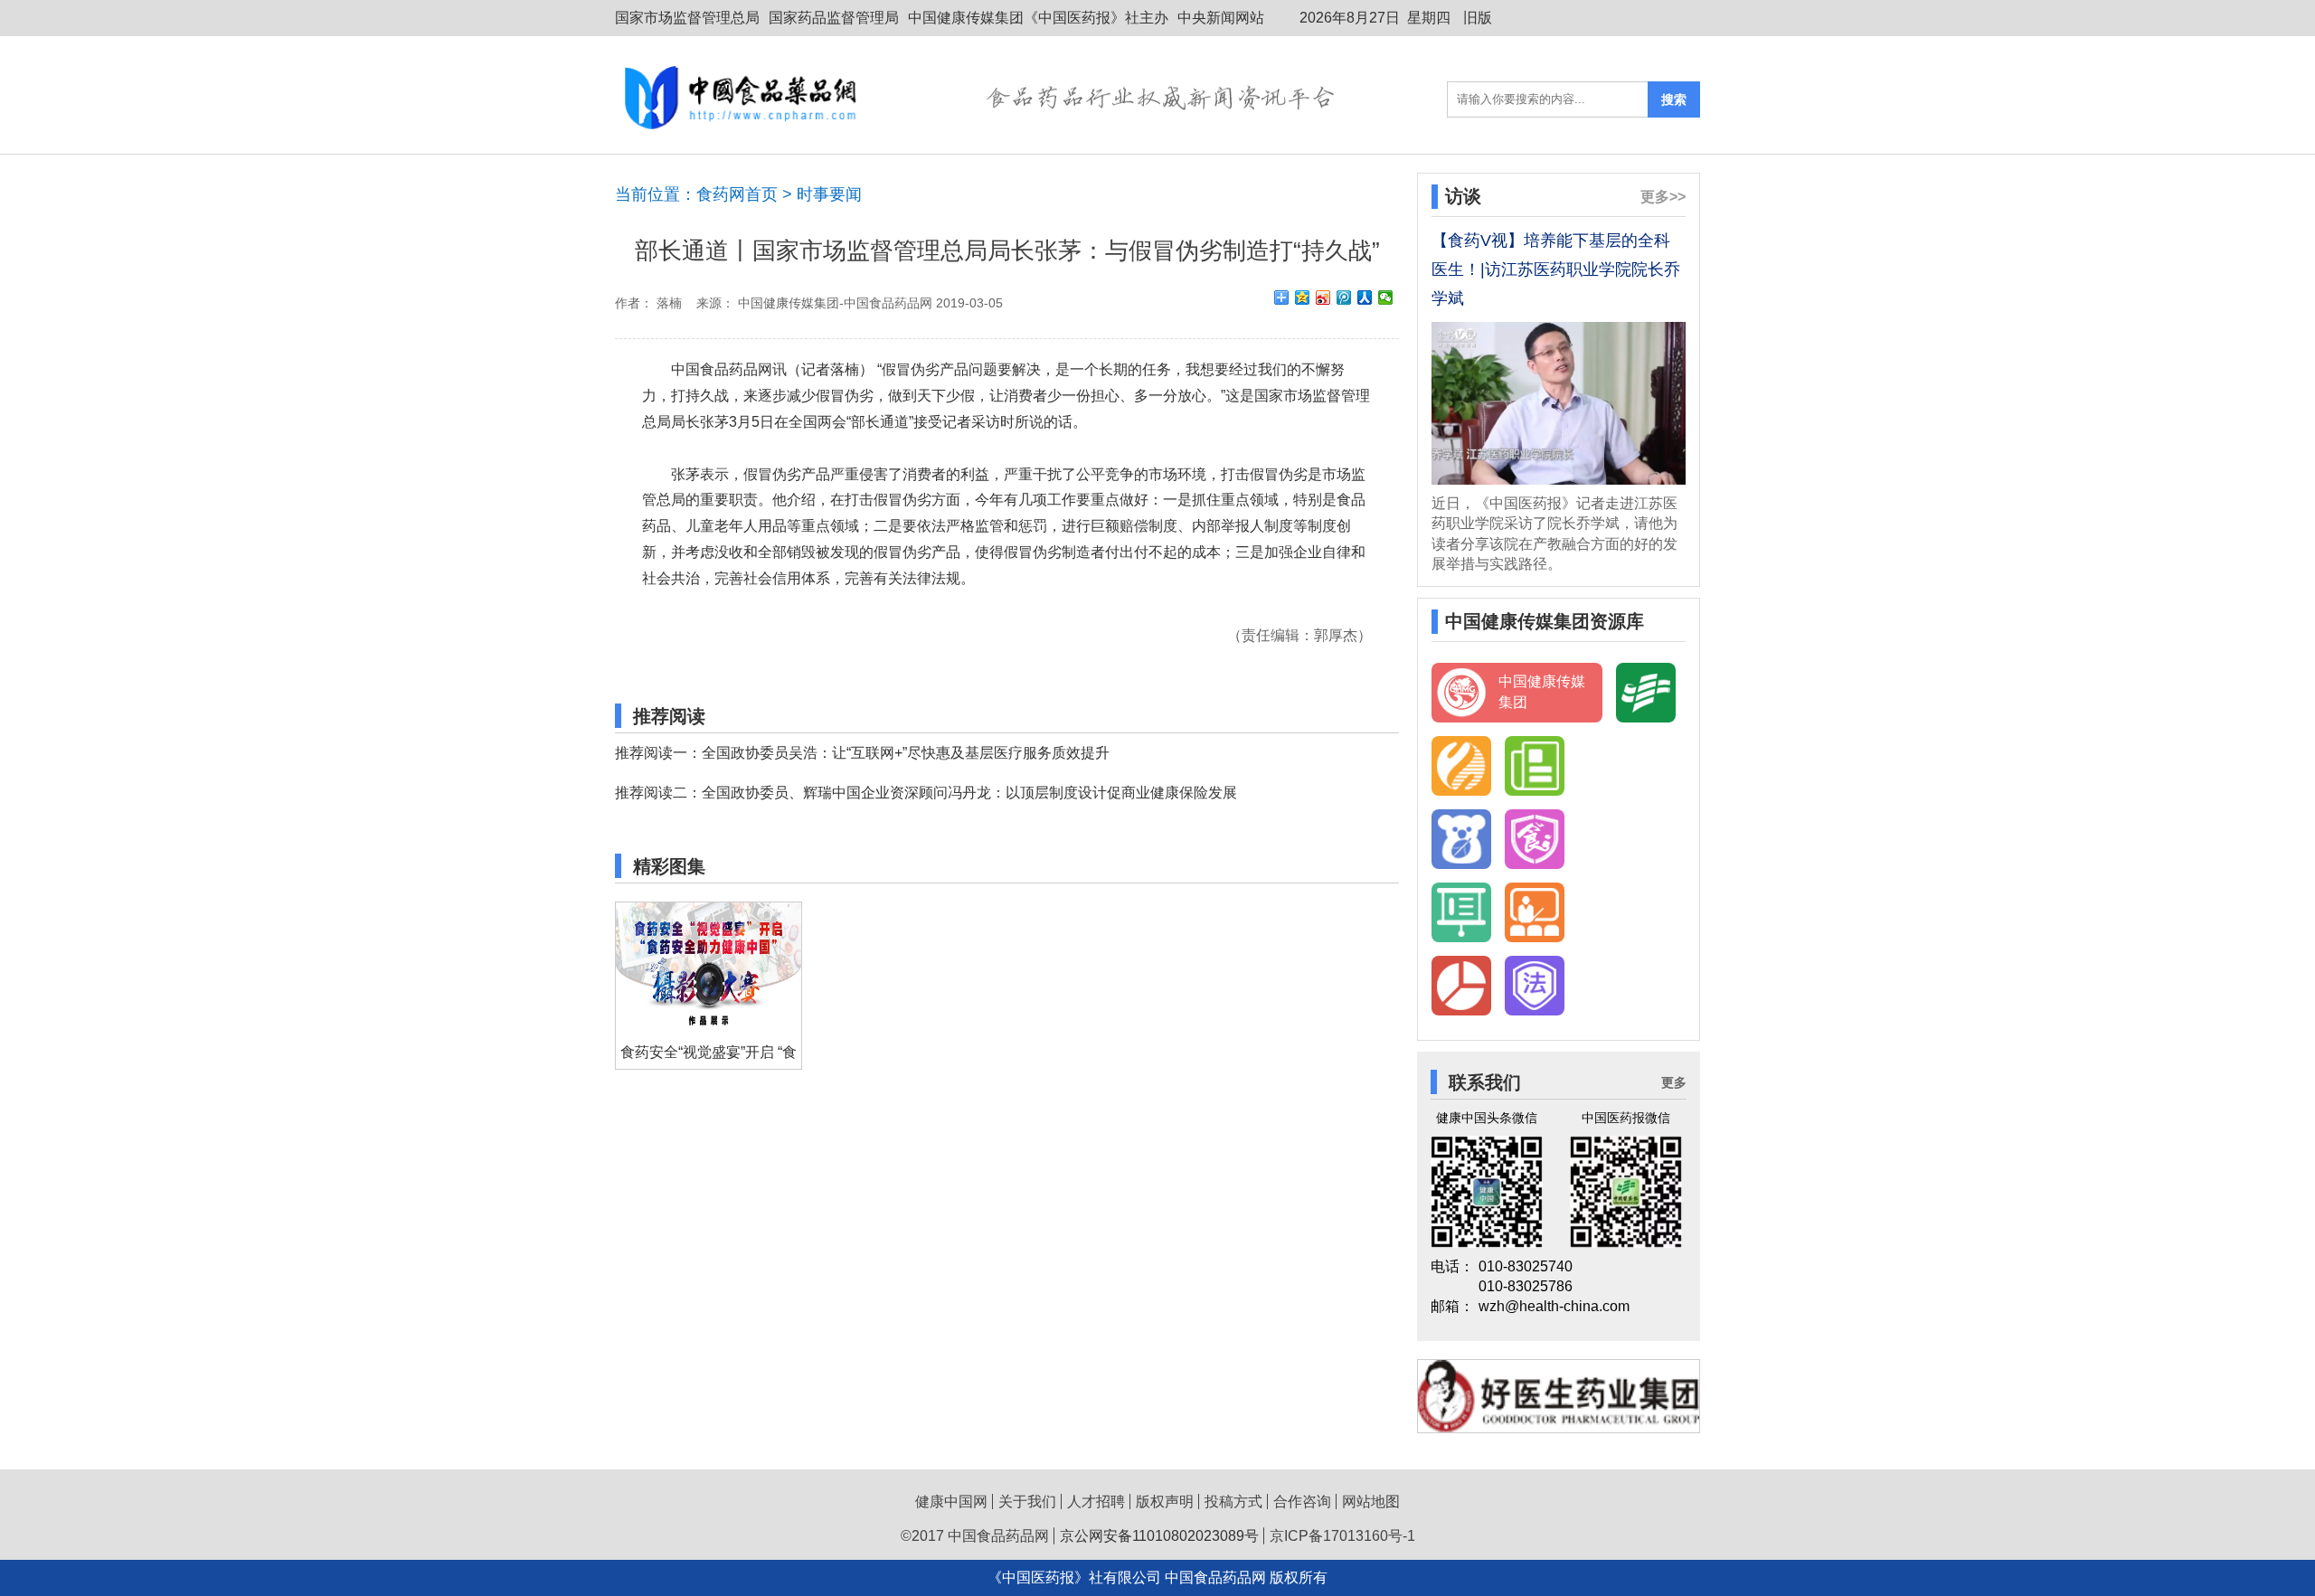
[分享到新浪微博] (1323, 297)
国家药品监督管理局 (834, 18)
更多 (1674, 1082)
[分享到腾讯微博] (1344, 297)
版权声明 (1165, 1502)
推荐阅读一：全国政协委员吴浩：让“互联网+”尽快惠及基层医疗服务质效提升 (862, 753)
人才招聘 (1096, 1502)
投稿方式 (1233, 1502)
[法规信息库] (1535, 986)
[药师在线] (1461, 839)
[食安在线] (1535, 839)
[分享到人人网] (1365, 297)
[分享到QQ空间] (1303, 297)
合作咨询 (1302, 1502)
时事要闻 (829, 194)
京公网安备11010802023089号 (1159, 1536)
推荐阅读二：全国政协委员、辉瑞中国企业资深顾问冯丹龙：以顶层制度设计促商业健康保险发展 (926, 793)
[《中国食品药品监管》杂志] (1535, 766)
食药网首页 (737, 194)
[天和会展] (1461, 912)
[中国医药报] (1646, 693)
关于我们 (1027, 1502)
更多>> (1663, 197)
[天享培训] (1535, 912)
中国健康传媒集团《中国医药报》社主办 (1038, 18)
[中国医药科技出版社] (1461, 766)
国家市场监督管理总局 (687, 18)
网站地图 (1371, 1502)
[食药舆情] (1461, 986)
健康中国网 (951, 1502)
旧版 (1478, 18)
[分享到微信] (1386, 297)
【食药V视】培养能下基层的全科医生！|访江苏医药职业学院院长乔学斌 (1556, 269)
